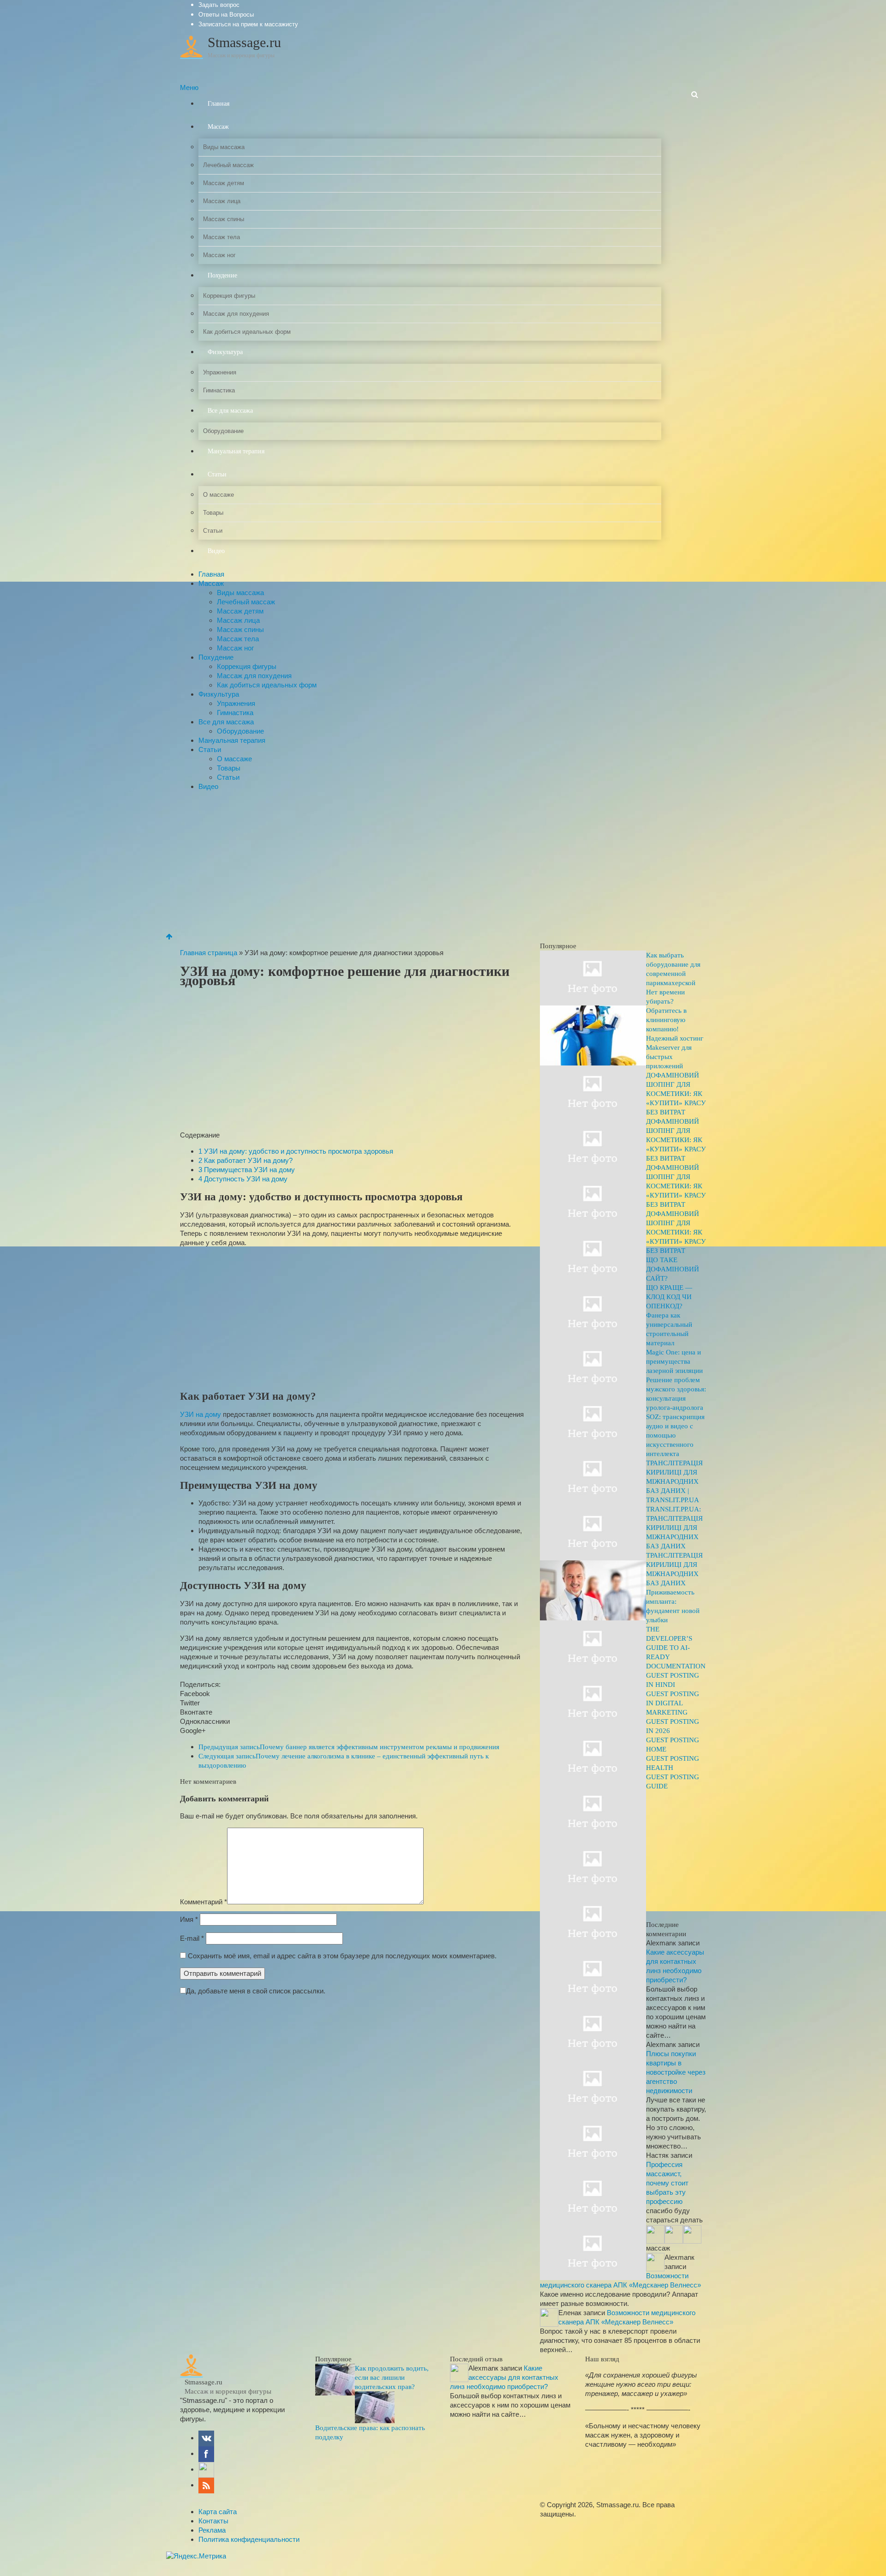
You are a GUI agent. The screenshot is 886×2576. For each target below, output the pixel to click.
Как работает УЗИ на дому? (245, 1160)
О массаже (219, 495)
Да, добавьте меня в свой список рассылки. (256, 1991)
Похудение (222, 275)
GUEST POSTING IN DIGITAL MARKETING (673, 1703)
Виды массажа (224, 147)
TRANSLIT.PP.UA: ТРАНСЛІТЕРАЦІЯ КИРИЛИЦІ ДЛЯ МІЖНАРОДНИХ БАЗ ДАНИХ (674, 1528)
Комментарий (204, 1902)
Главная (219, 104)
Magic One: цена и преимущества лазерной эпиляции (674, 1361)
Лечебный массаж (228, 165)
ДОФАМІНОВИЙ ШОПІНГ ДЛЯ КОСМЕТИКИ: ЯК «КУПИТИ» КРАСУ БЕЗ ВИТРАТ (676, 1094)
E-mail (192, 1938)
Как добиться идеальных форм (247, 332)
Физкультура (225, 352)
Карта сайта (218, 2512)
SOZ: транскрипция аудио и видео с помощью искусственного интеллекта (675, 1435)
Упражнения (220, 372)
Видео (216, 551)
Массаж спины (224, 219)
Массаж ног (219, 255)
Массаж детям (224, 183)
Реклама (212, 2530)
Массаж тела (221, 237)
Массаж (218, 127)
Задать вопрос (219, 5)
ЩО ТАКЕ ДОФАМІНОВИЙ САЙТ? (673, 1269)
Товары (213, 513)
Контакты (213, 2521)
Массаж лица (222, 201)
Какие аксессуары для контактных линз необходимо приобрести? (504, 2377)
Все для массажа (230, 411)
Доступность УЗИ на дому (243, 1179)
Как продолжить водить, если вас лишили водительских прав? (392, 2377)
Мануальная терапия (236, 451)
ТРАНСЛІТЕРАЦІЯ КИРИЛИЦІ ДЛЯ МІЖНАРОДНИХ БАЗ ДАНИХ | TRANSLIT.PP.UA (674, 1481)
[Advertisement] (443, 863)
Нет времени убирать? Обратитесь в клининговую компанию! (666, 1011)
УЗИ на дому (201, 1414)
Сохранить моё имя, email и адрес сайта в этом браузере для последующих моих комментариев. (342, 1956)
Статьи (217, 474)
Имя (189, 1919)
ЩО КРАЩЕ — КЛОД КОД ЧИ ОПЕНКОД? (669, 1297)
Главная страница (209, 953)
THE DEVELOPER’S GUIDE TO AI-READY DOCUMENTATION (676, 1648)
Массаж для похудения (236, 314)
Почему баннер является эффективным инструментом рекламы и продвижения (349, 1747)
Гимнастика (219, 390)
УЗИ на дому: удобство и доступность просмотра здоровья (296, 1151)
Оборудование (223, 431)
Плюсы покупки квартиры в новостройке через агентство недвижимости (676, 2072)
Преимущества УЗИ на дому (247, 1170)
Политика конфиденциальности (249, 2539)
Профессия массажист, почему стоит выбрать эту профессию (667, 2183)
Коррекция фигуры (229, 296)
